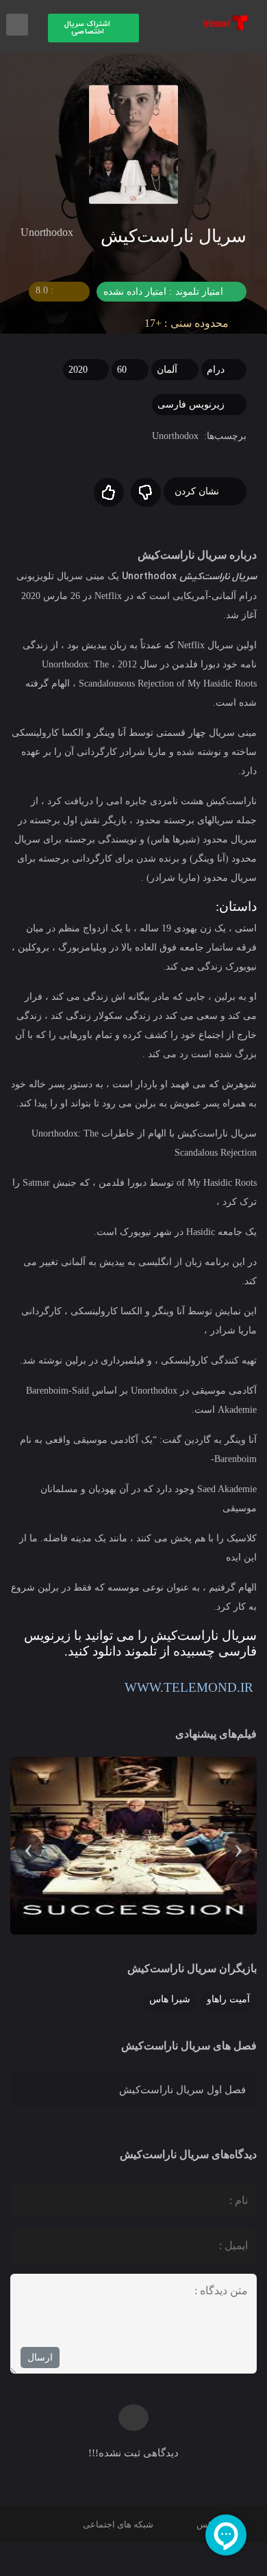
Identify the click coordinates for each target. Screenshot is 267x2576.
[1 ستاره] (146, 492)
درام (216, 370)
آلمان (167, 370)
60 (122, 370)
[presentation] (238, 1847)
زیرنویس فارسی (191, 404)
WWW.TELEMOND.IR (191, 1687)
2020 (78, 370)
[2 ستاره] (109, 492)
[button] (94, 28)
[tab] (133, 2090)
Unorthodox (175, 436)
